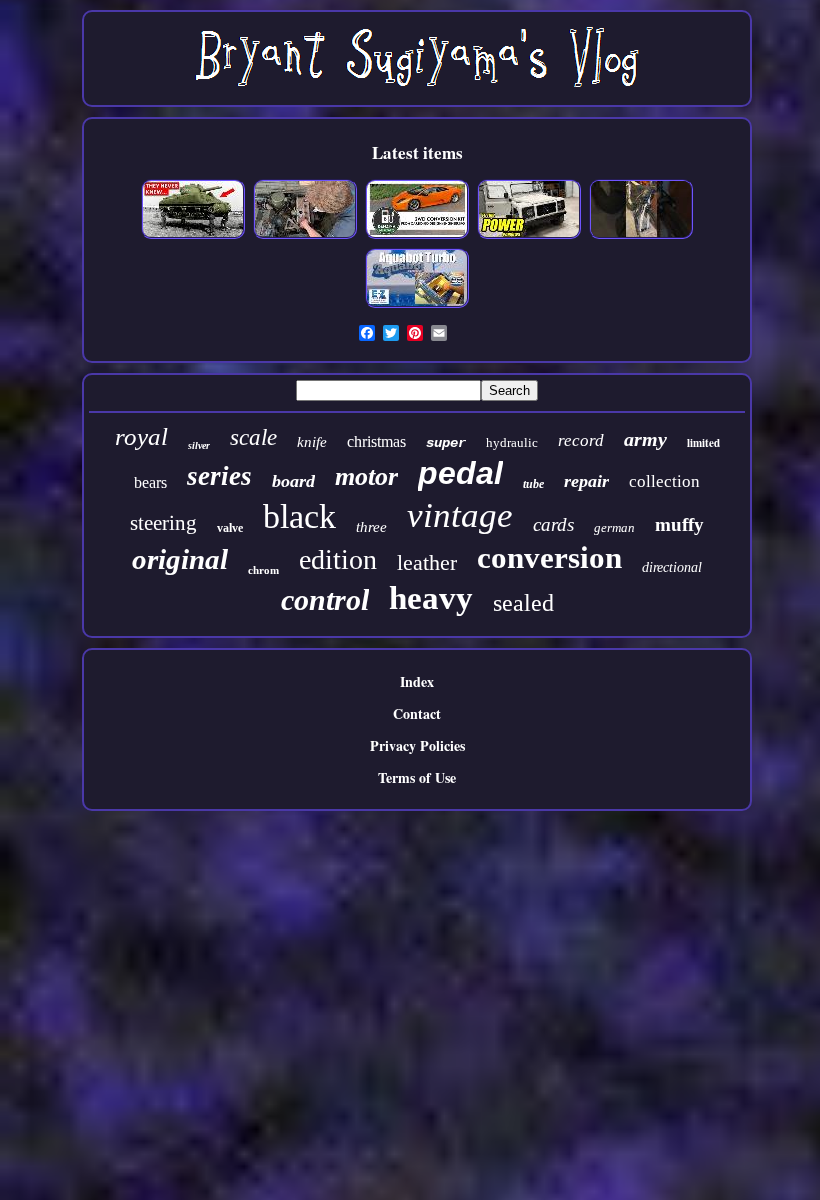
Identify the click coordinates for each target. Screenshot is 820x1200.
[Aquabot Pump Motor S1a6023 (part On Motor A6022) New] (417, 304)
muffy (679, 524)
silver (199, 445)
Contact (417, 713)
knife (312, 442)
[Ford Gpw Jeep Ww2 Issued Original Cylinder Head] (305, 235)
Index (417, 681)
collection (664, 481)
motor (366, 476)
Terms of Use (417, 777)
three (371, 527)
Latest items (417, 152)
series (219, 476)
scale (253, 437)
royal (141, 436)
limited (703, 443)
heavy (431, 598)
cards (553, 524)
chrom (263, 570)
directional (672, 567)
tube (533, 484)
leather (427, 562)
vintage (460, 515)
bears (150, 482)
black (299, 516)
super (446, 443)
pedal (460, 473)
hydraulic (512, 442)
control (325, 599)
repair (586, 481)
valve (230, 528)
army (645, 439)
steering (163, 523)
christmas (376, 441)
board (293, 481)
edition (338, 559)
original (180, 559)
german (614, 527)
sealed (523, 603)
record (581, 440)
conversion (549, 557)
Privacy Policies (417, 745)
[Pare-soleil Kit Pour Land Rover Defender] (529, 235)
